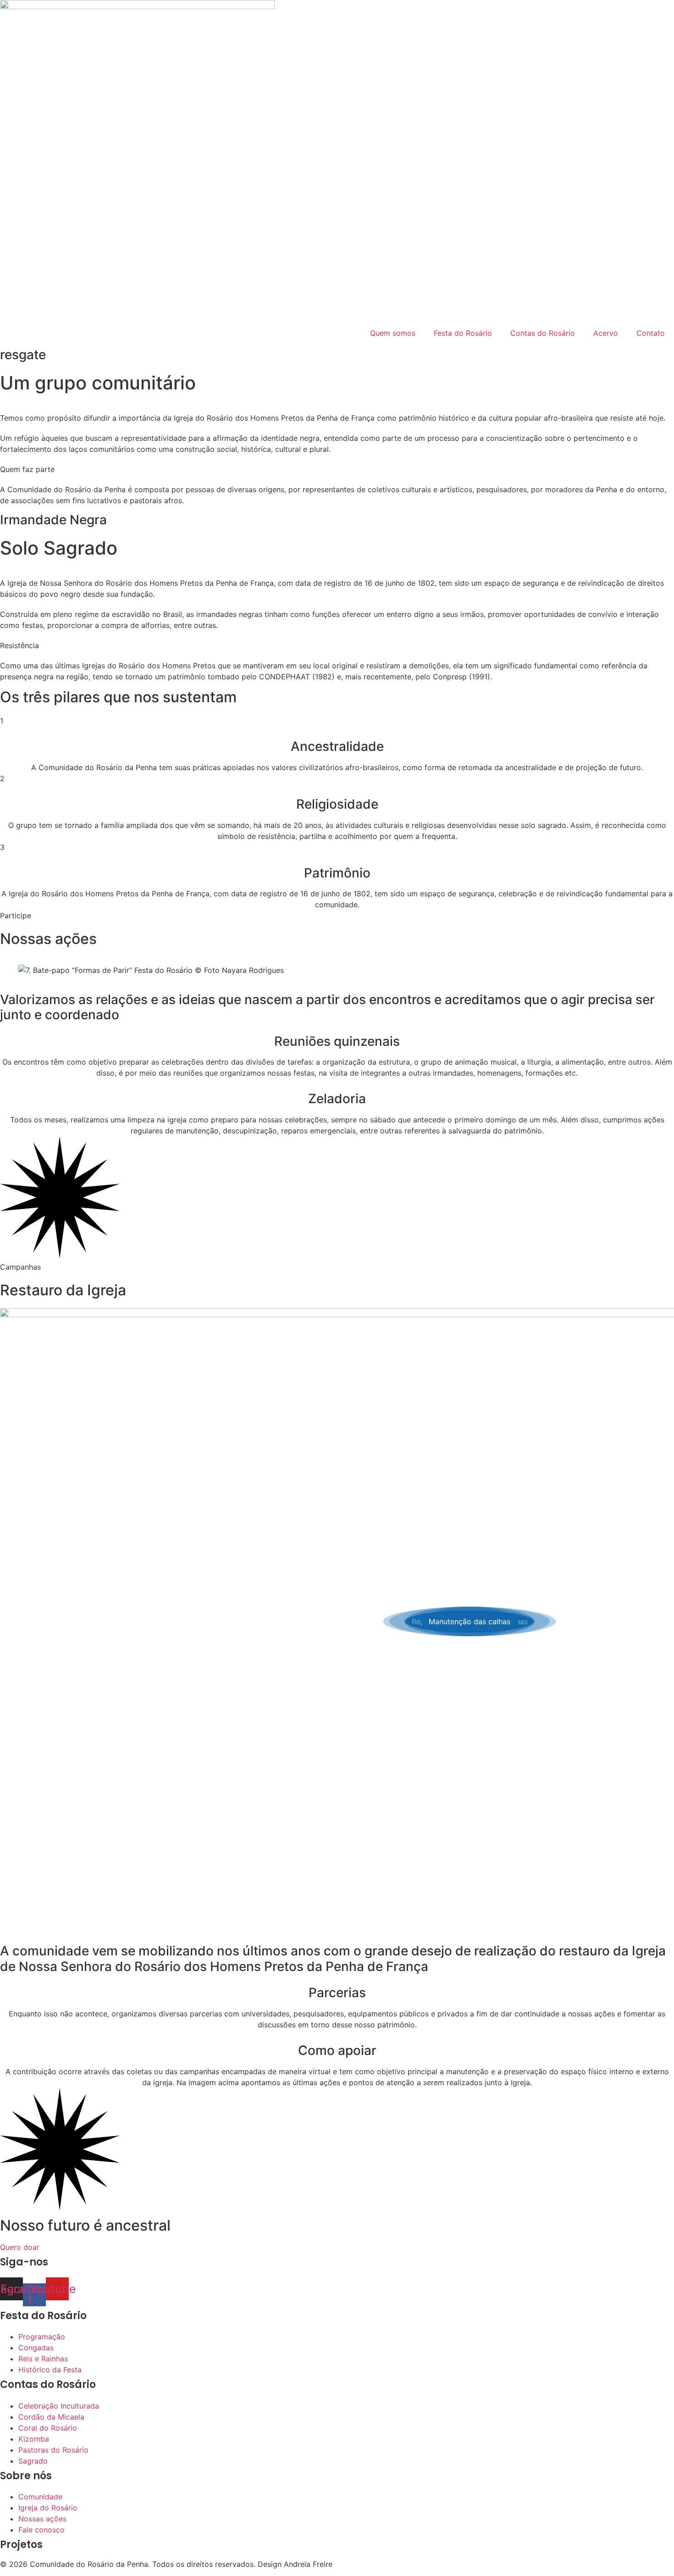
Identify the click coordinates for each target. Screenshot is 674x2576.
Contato (651, 333)
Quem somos (393, 333)
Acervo (606, 333)
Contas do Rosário (543, 333)
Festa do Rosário (463, 333)
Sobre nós (26, 2476)
